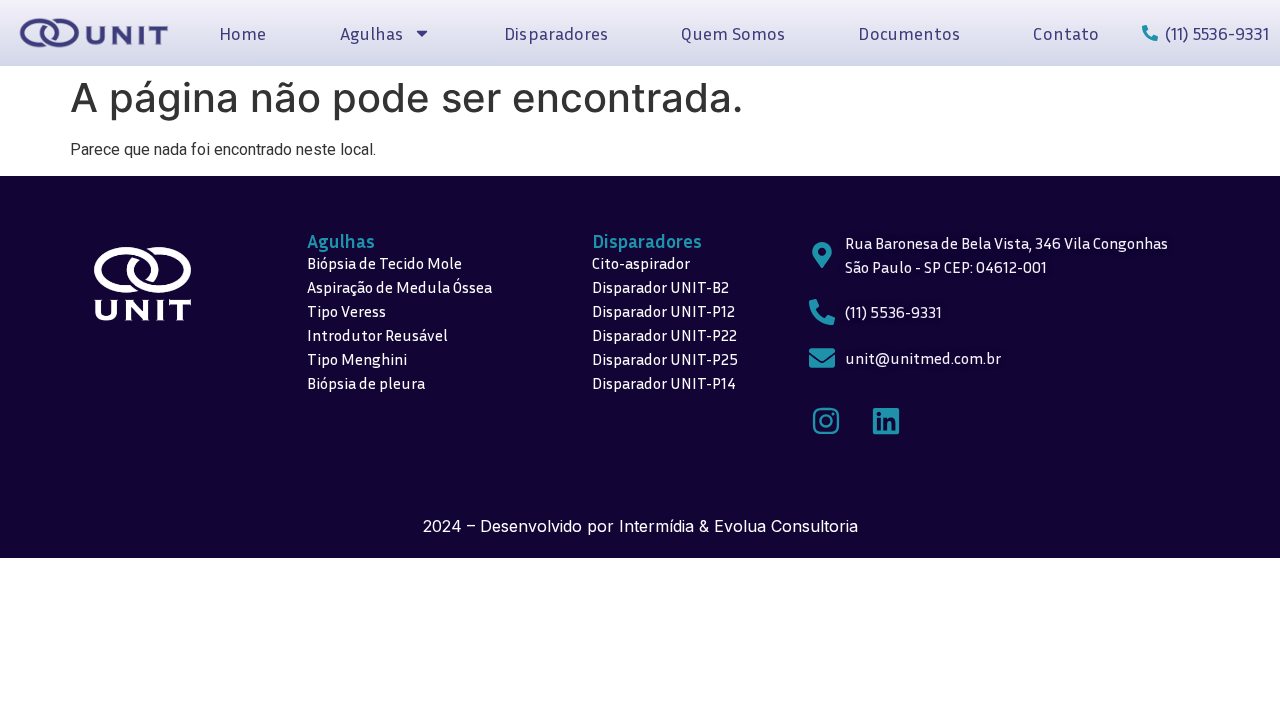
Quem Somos (733, 33)
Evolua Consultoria (786, 526)
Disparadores (556, 33)
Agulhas (341, 240)
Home (242, 33)
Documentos (909, 33)
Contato (1066, 33)
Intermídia (656, 526)
